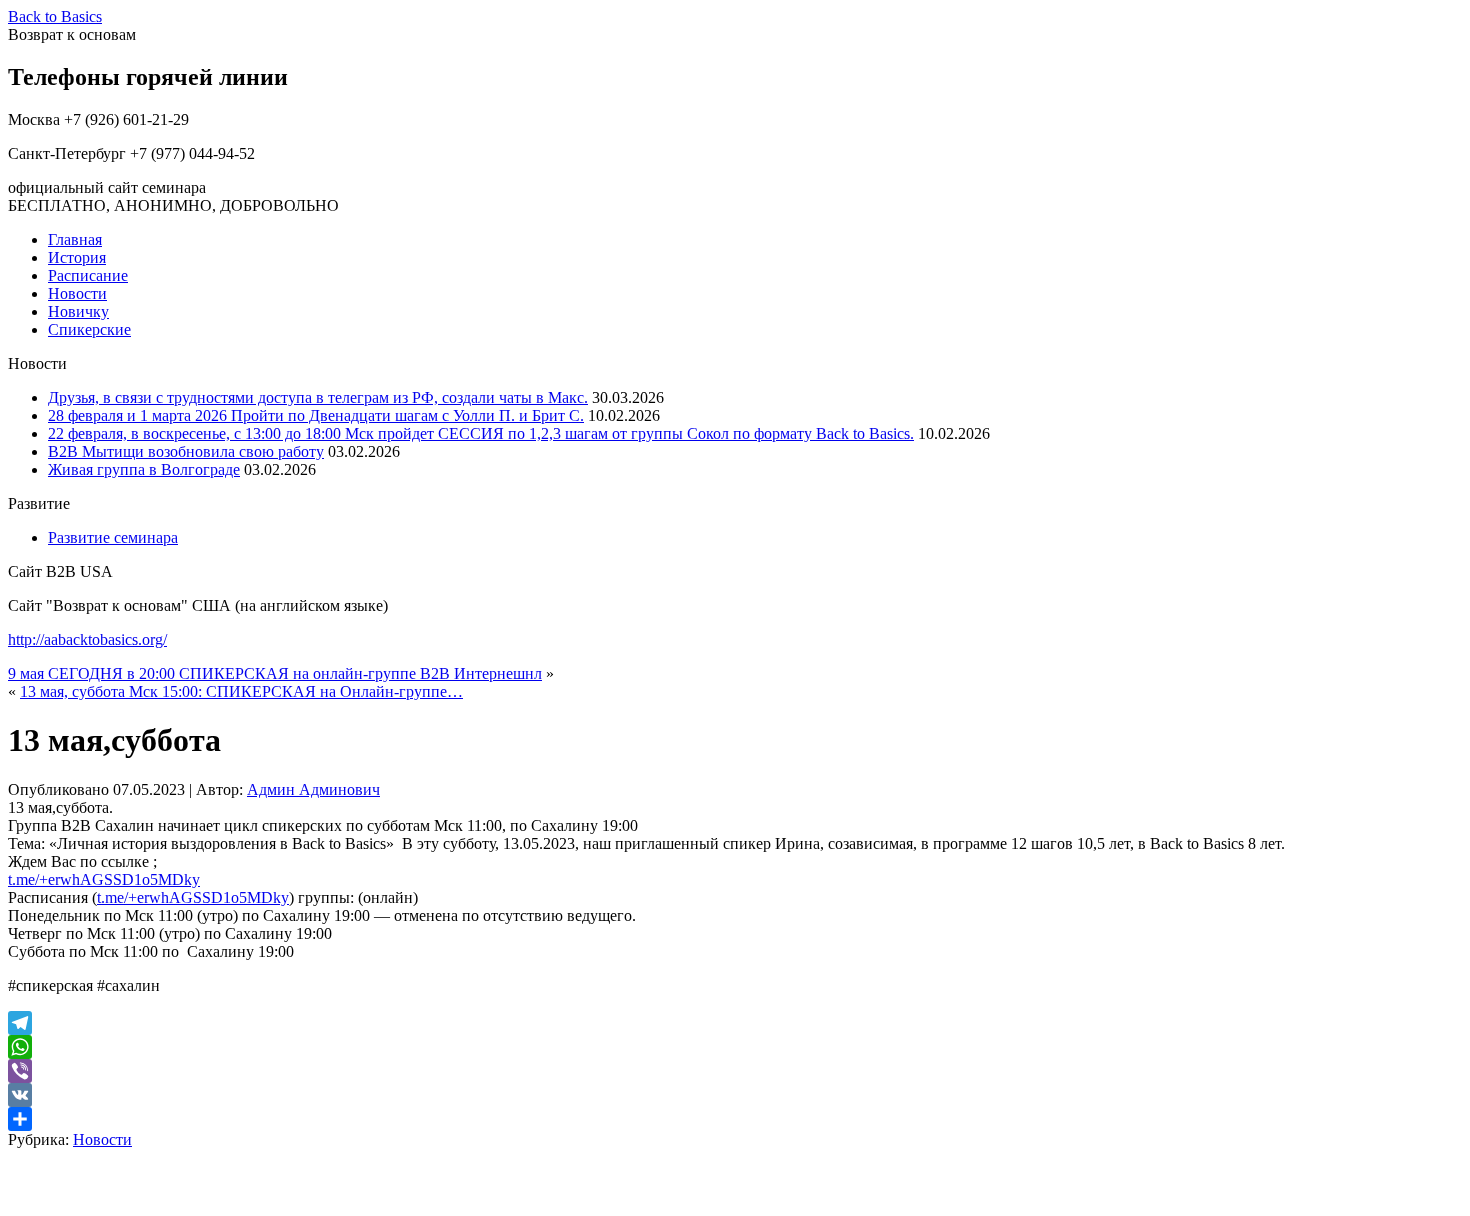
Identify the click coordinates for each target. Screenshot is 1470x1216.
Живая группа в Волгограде (144, 469)
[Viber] (735, 1071)
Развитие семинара (113, 537)
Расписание (88, 275)
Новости (77, 293)
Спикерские (89, 329)
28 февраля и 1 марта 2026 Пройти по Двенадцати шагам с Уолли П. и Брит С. (316, 415)
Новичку (78, 311)
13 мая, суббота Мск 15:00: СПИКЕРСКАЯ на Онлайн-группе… (241, 691)
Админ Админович (313, 789)
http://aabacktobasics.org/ (87, 639)
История (77, 257)
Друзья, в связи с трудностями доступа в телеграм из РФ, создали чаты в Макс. (318, 397)
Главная (75, 239)
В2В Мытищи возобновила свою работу (186, 451)
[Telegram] (735, 1023)
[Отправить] (735, 1119)
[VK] (735, 1095)
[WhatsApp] (735, 1047)
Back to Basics (55, 16)
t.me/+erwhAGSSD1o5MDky (104, 879)
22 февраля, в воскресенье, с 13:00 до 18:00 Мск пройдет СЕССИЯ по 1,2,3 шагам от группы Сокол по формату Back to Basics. (481, 433)
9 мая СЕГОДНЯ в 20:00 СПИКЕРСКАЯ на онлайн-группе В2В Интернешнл (275, 673)
